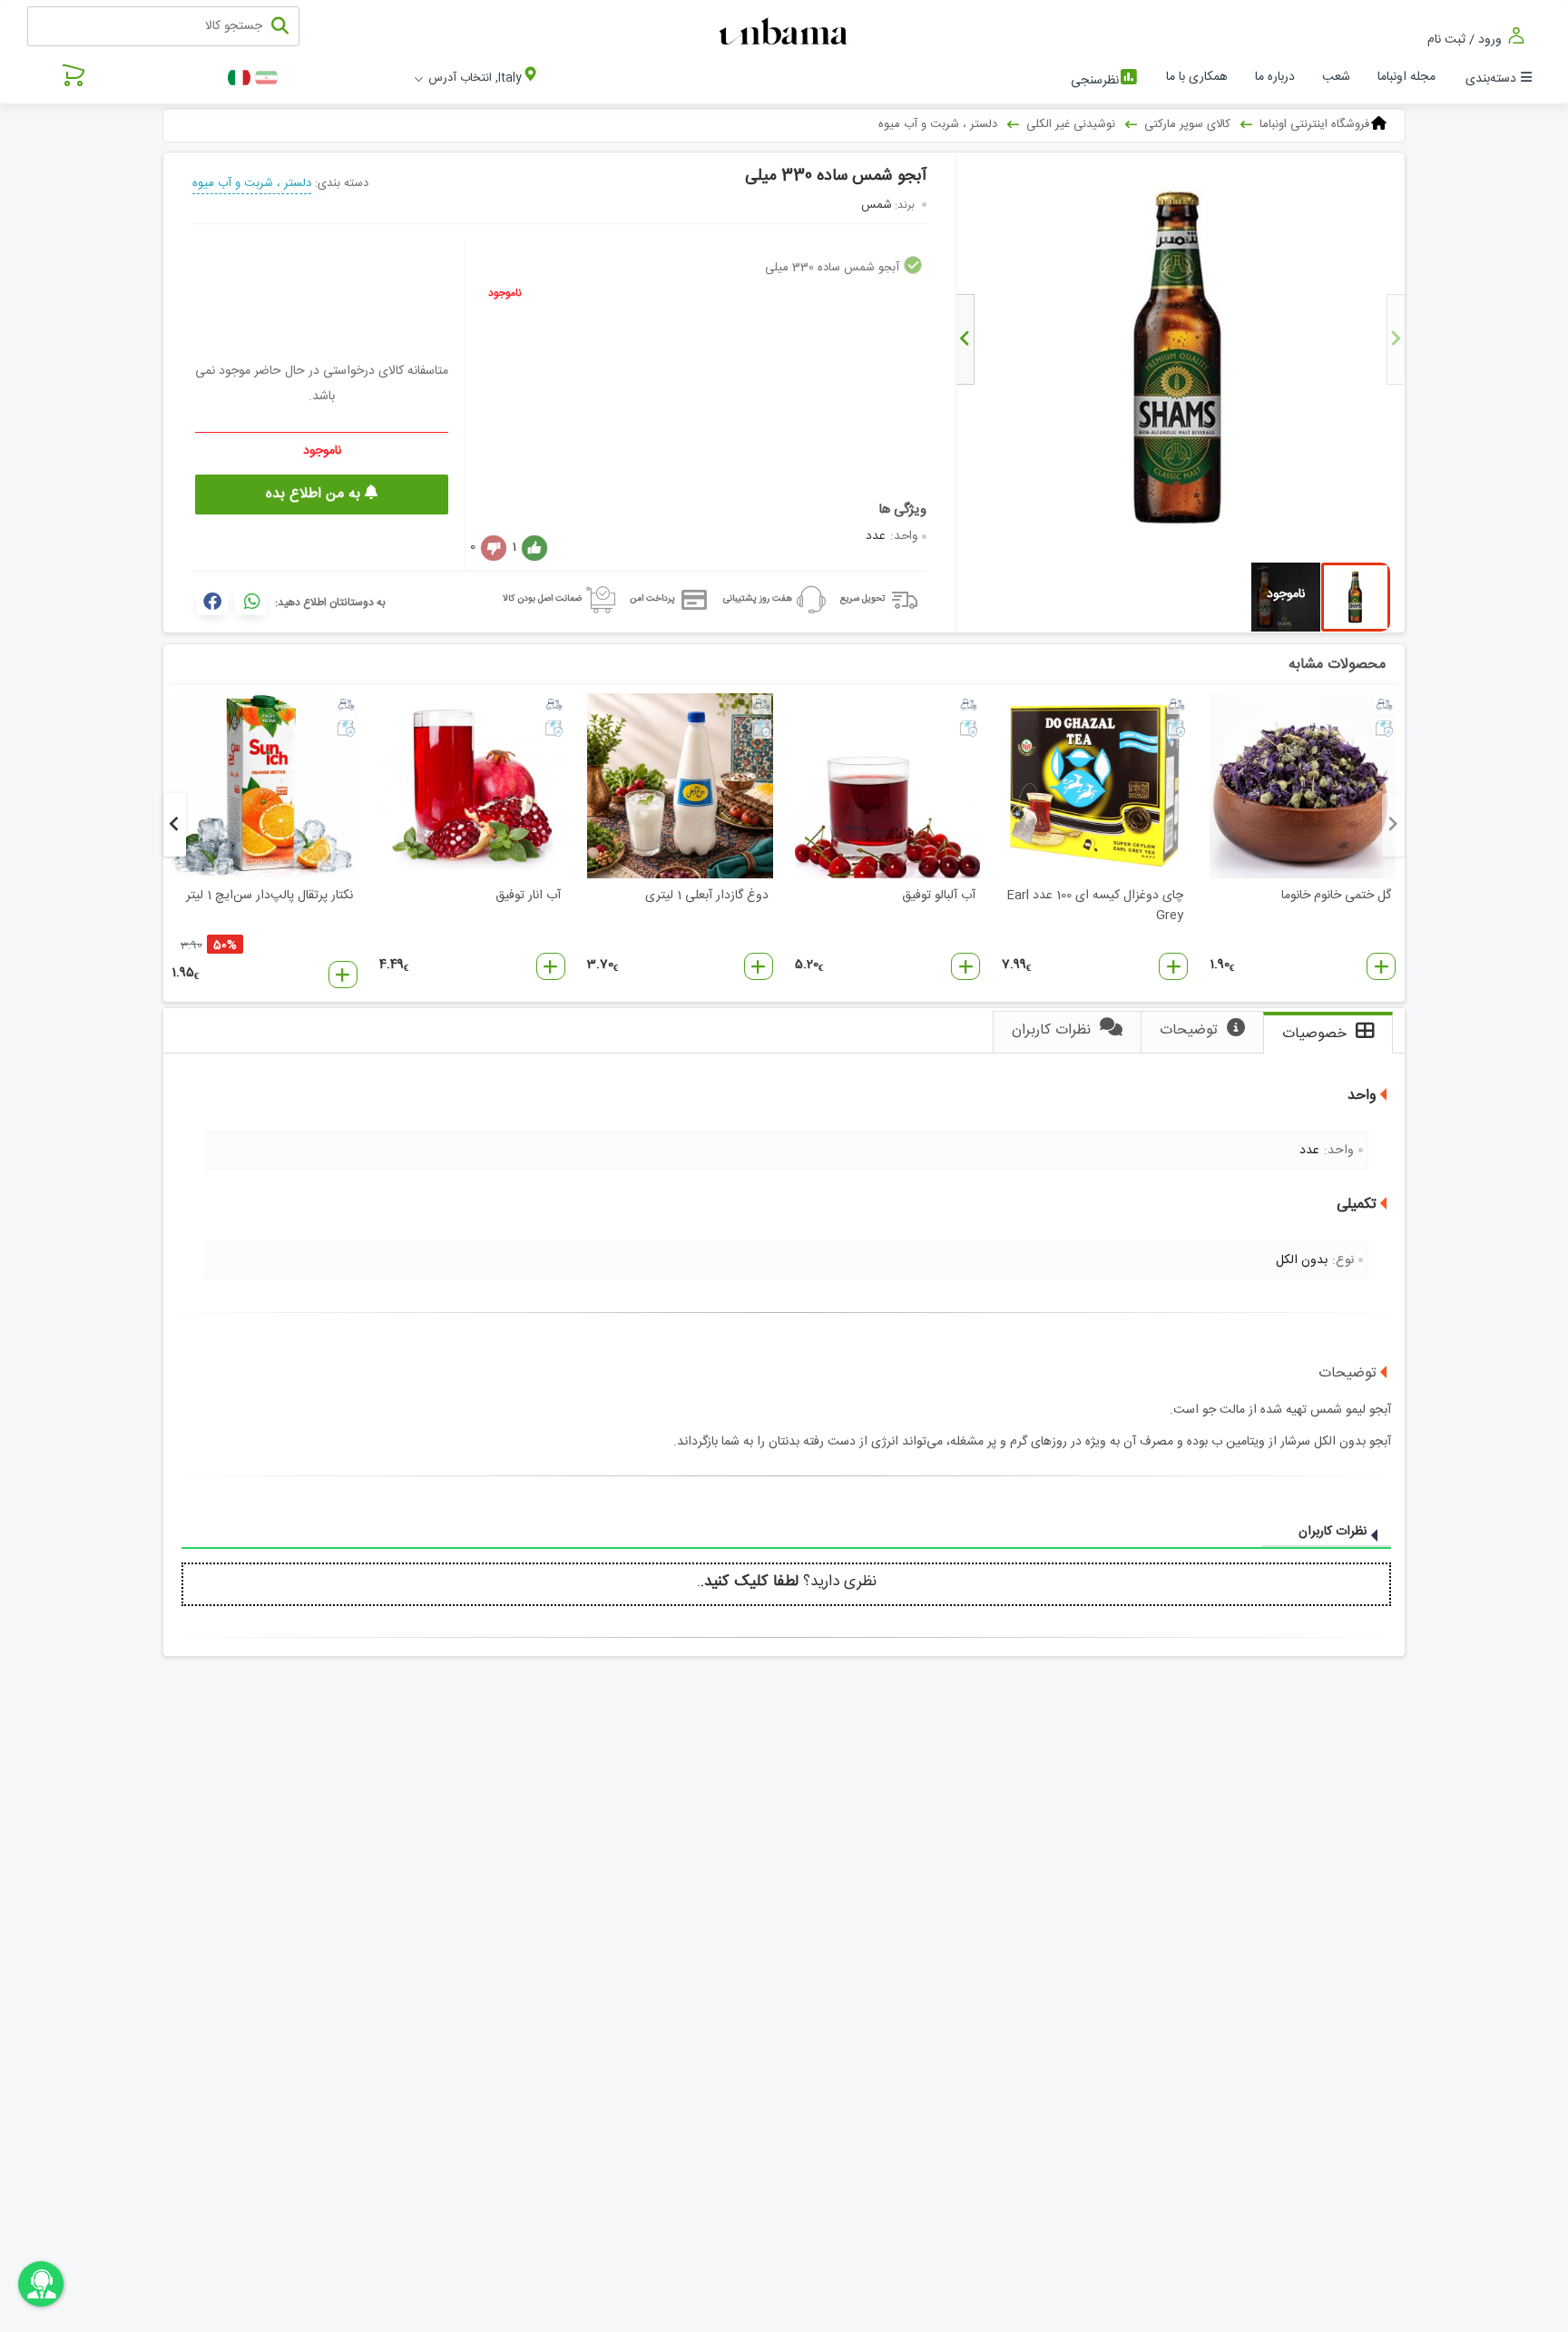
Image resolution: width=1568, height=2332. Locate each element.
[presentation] (1396, 339)
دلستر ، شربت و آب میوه (252, 183)
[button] (1381, 966)
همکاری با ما (1197, 77)
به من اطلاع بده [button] (315, 494)
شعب (1336, 77)
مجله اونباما (1406, 77)
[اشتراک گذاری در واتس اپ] (251, 602)
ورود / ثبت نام (1466, 39)
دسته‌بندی (1491, 79)
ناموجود (505, 293)
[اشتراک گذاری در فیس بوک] (212, 602)
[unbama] (786, 33)
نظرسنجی (1095, 81)
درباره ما (1275, 77)
